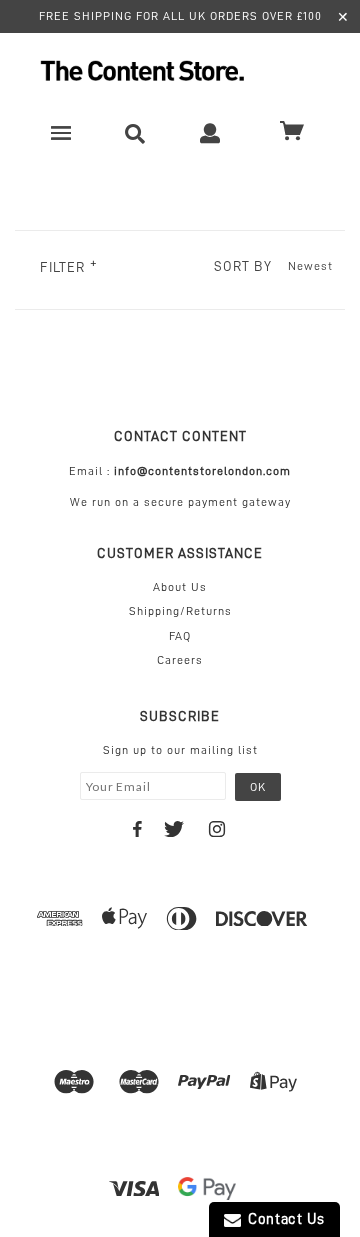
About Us (180, 587)
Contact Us (283, 1219)
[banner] (180, 70)
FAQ (180, 636)
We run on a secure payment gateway (180, 502)
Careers (180, 660)
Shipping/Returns (180, 611)
